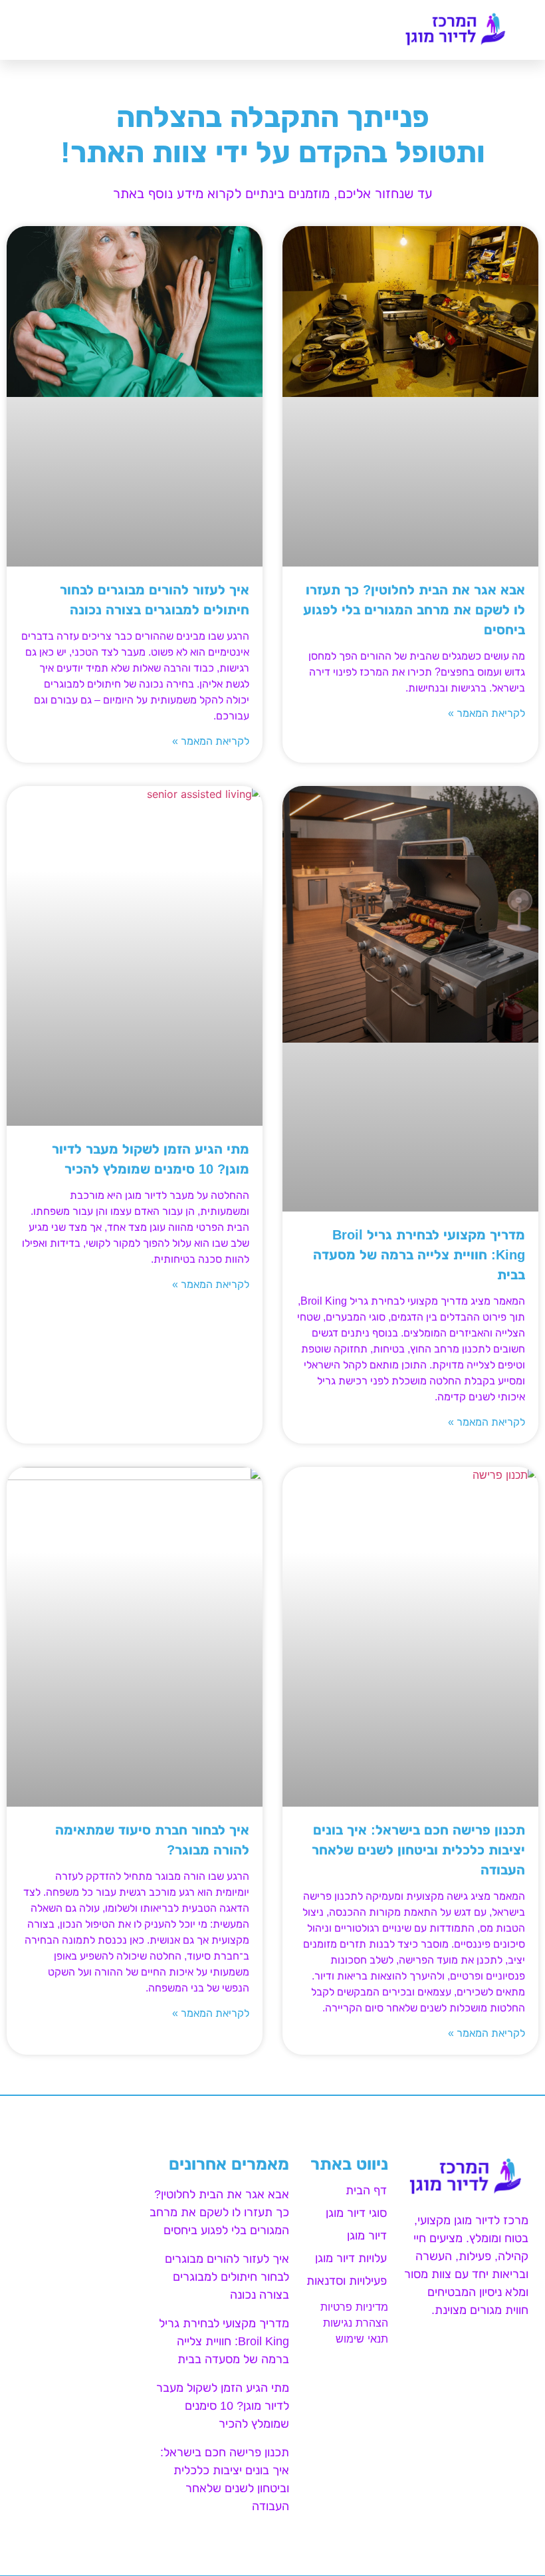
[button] (23, 30)
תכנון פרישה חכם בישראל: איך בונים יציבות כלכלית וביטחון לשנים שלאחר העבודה (418, 1850)
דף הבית (366, 2190)
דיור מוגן (367, 2236)
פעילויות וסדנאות (347, 2281)
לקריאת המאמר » (487, 713)
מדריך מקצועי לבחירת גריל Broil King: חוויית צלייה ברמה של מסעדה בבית (419, 1255)
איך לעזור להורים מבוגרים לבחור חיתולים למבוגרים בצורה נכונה (227, 2277)
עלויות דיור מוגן (351, 2258)
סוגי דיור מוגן (356, 2213)
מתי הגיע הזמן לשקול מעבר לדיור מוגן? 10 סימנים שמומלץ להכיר (223, 2406)
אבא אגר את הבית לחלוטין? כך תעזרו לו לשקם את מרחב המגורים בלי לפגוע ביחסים (414, 610)
